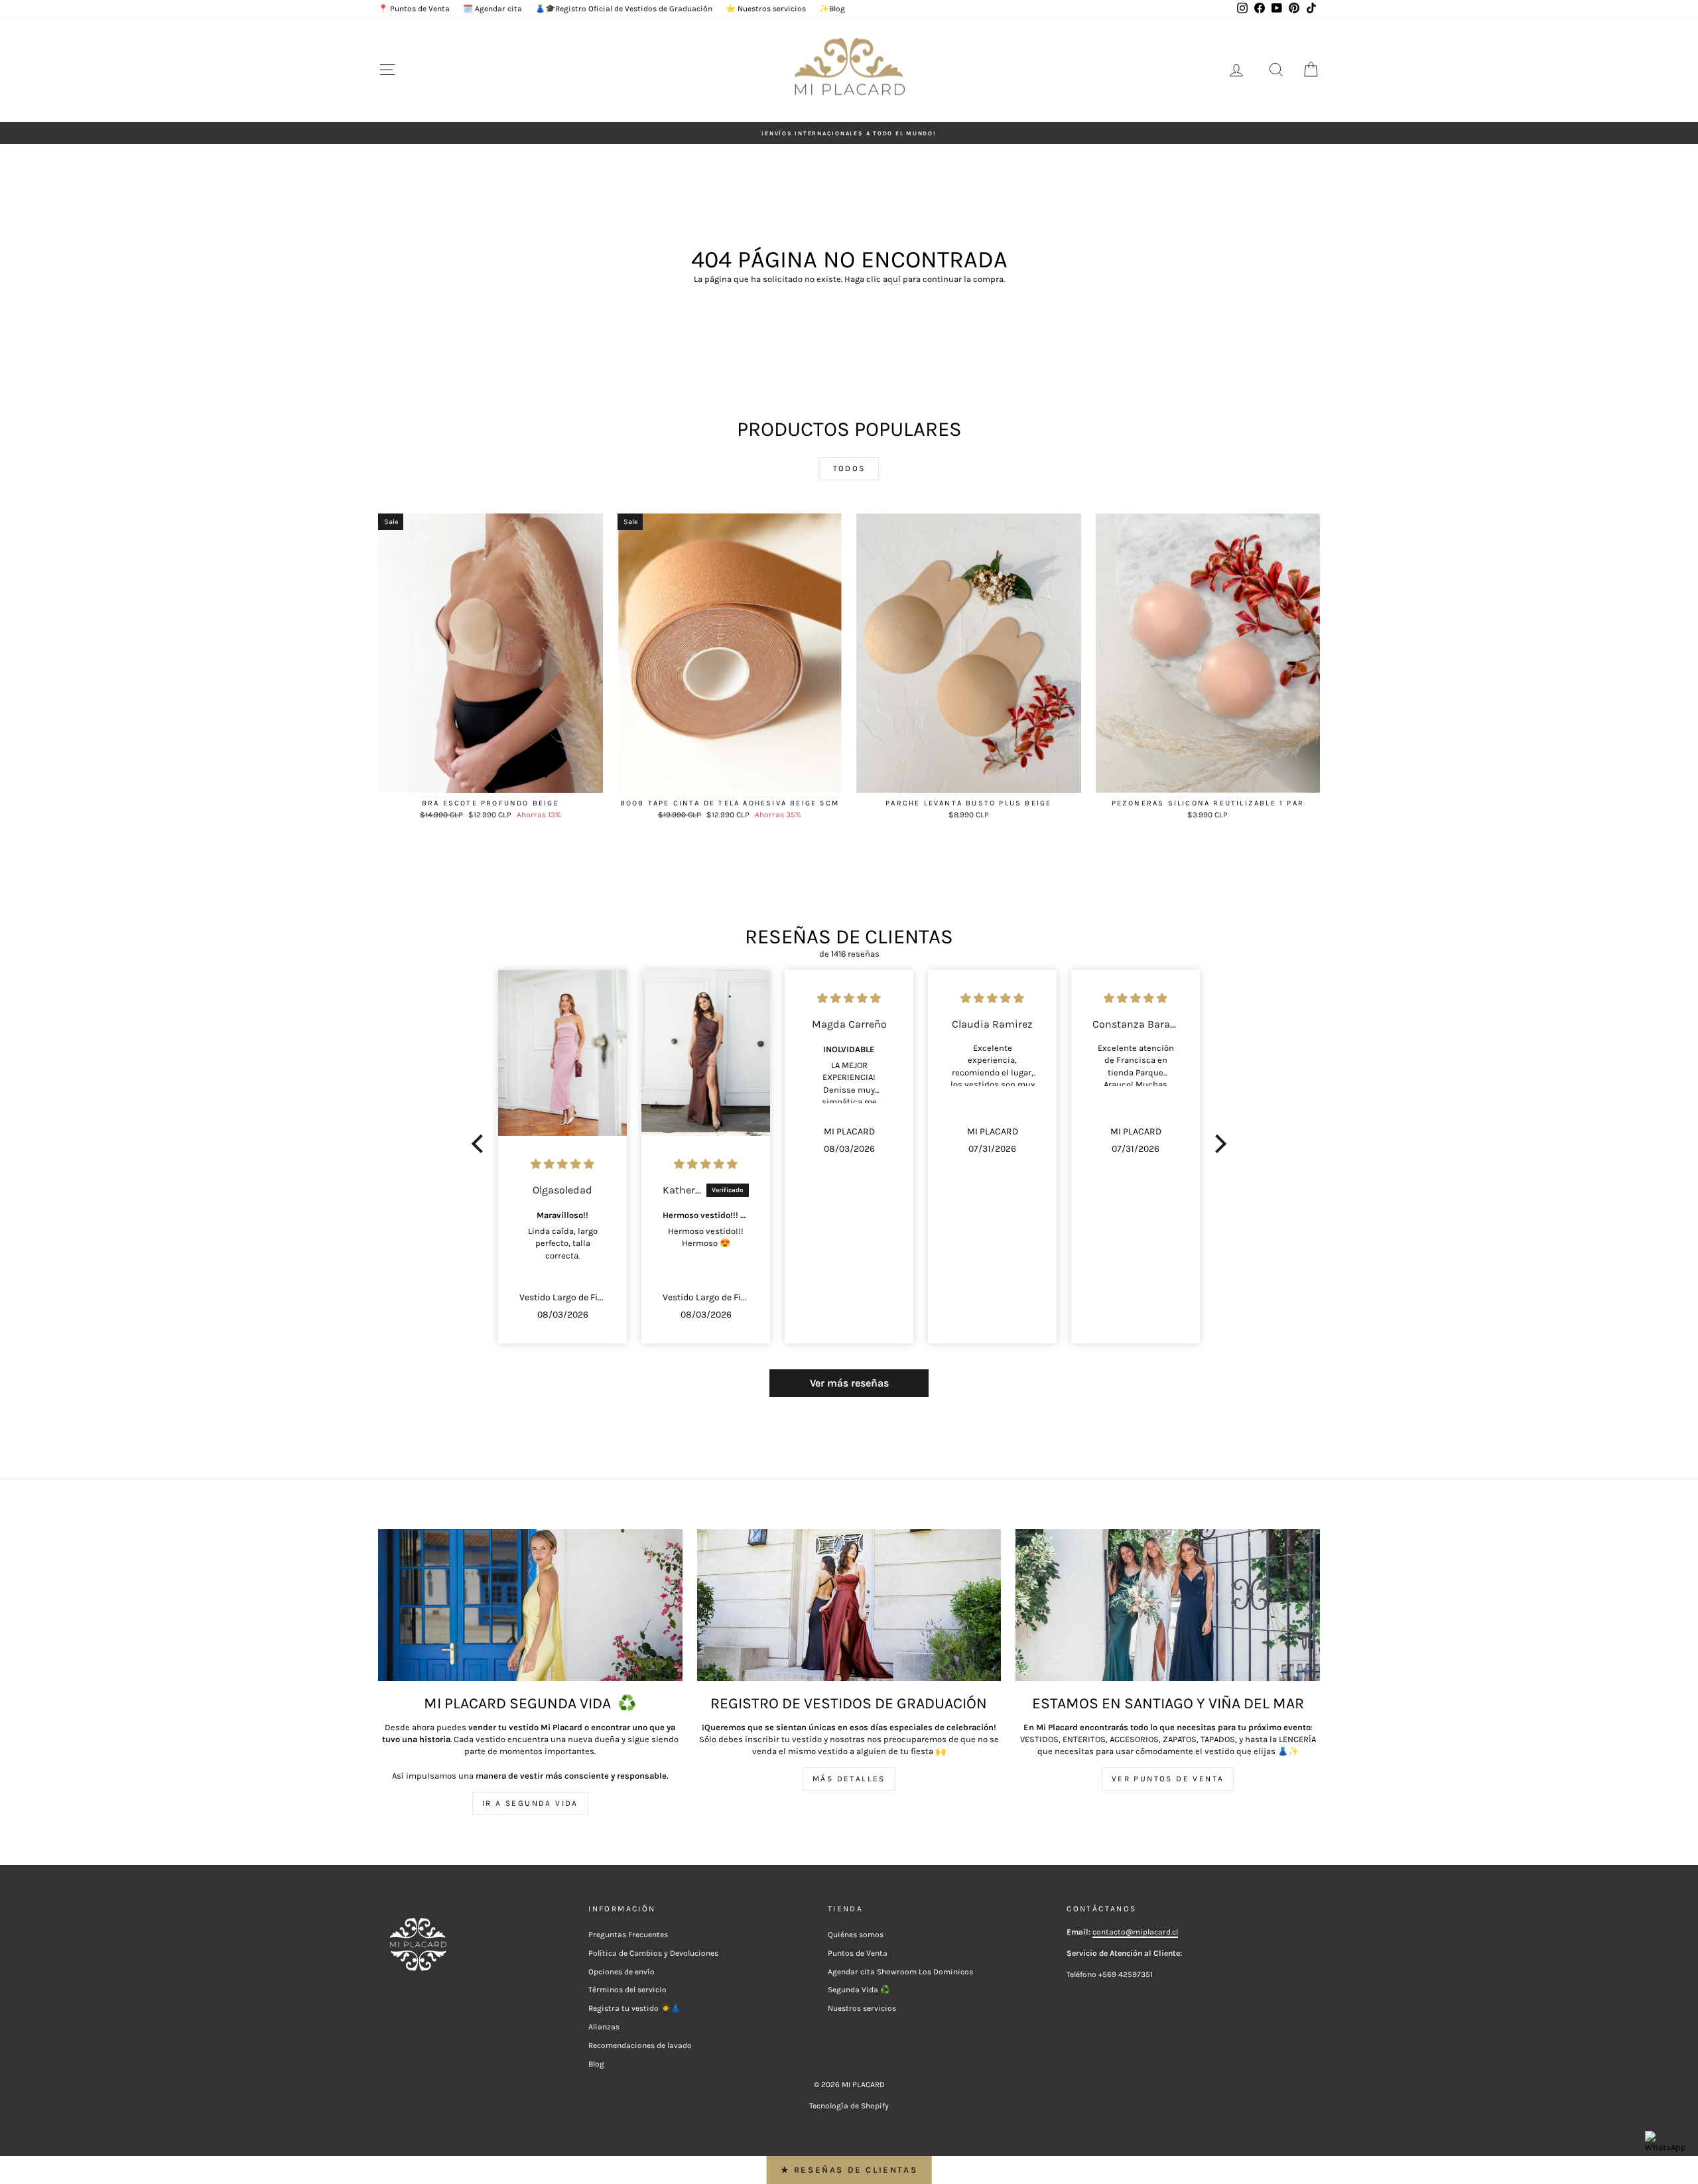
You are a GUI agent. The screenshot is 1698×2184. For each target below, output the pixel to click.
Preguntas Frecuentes (628, 1935)
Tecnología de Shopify (849, 2106)
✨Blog (832, 9)
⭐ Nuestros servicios (766, 9)
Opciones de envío (621, 1972)
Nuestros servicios (862, 2008)
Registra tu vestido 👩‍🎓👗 (634, 2008)
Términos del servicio (627, 1990)
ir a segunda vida (530, 1803)
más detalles (849, 1779)
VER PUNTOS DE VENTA (1168, 1779)
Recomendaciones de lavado (640, 2045)
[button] (481, 1144)
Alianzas (604, 2027)
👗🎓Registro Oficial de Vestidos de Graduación (624, 9)
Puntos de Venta (858, 1953)
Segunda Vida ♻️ (859, 1990)
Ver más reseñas (849, 1383)
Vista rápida (490, 779)
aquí (892, 279)
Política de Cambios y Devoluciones (653, 1953)
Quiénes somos (856, 1935)
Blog (596, 2064)
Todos (849, 468)
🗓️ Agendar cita (492, 9)
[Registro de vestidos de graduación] (849, 1605)
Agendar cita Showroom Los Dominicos (900, 1972)
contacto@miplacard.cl (1135, 1932)
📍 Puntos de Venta (414, 9)
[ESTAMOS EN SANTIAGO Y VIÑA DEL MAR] (1168, 1605)
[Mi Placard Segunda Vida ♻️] (530, 1605)
